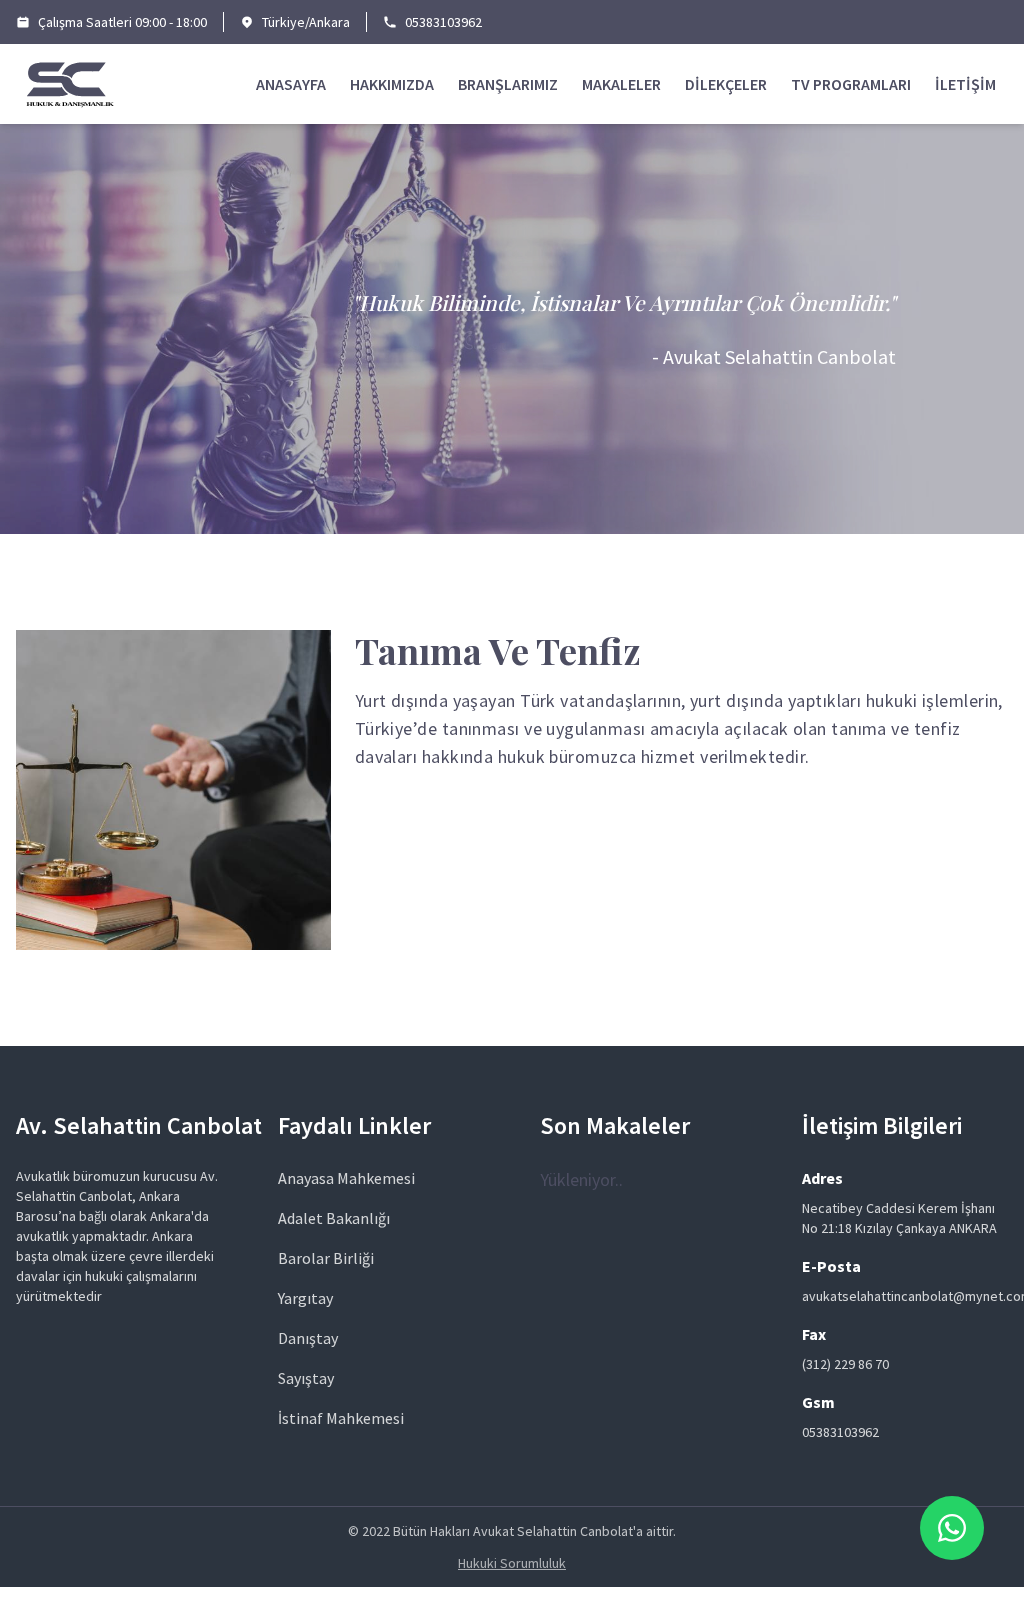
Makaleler (621, 84)
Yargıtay (305, 1298)
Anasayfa (291, 84)
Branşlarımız (508, 84)
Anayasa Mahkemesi (346, 1178)
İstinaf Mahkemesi (341, 1418)
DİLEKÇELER (726, 84)
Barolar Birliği (326, 1258)
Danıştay (308, 1338)
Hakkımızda (392, 84)
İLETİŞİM (965, 84)
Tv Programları (851, 84)
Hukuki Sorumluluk (512, 1563)
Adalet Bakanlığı (334, 1218)
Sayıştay (306, 1378)
